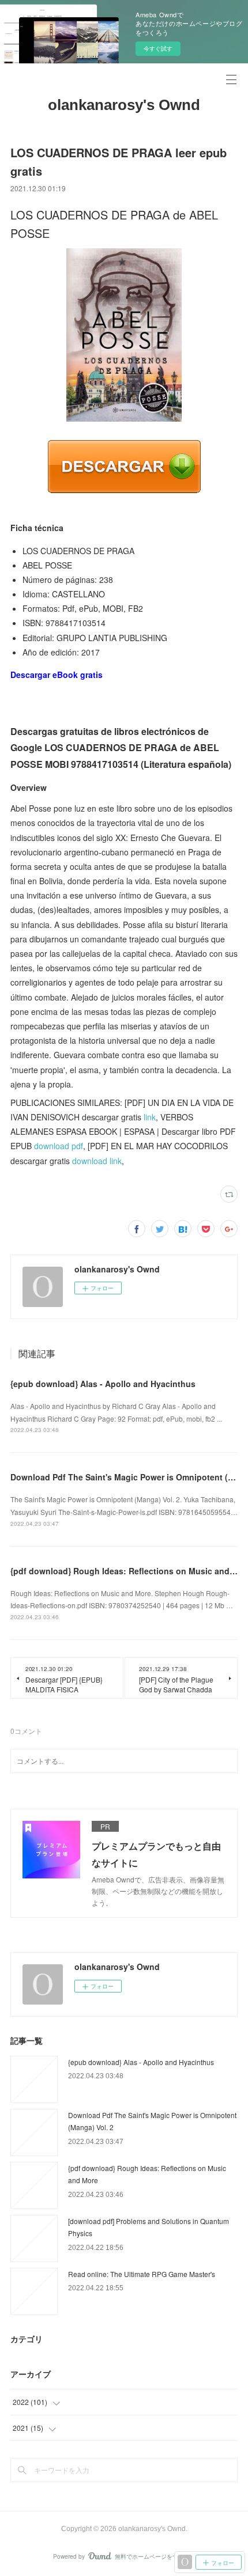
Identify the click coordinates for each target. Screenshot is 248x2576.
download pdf (59, 1146)
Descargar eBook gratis (57, 675)
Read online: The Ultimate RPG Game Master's (142, 2274)
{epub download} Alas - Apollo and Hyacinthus (103, 1384)
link (150, 1117)
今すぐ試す (158, 48)
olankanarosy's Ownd (124, 105)
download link (97, 1161)
